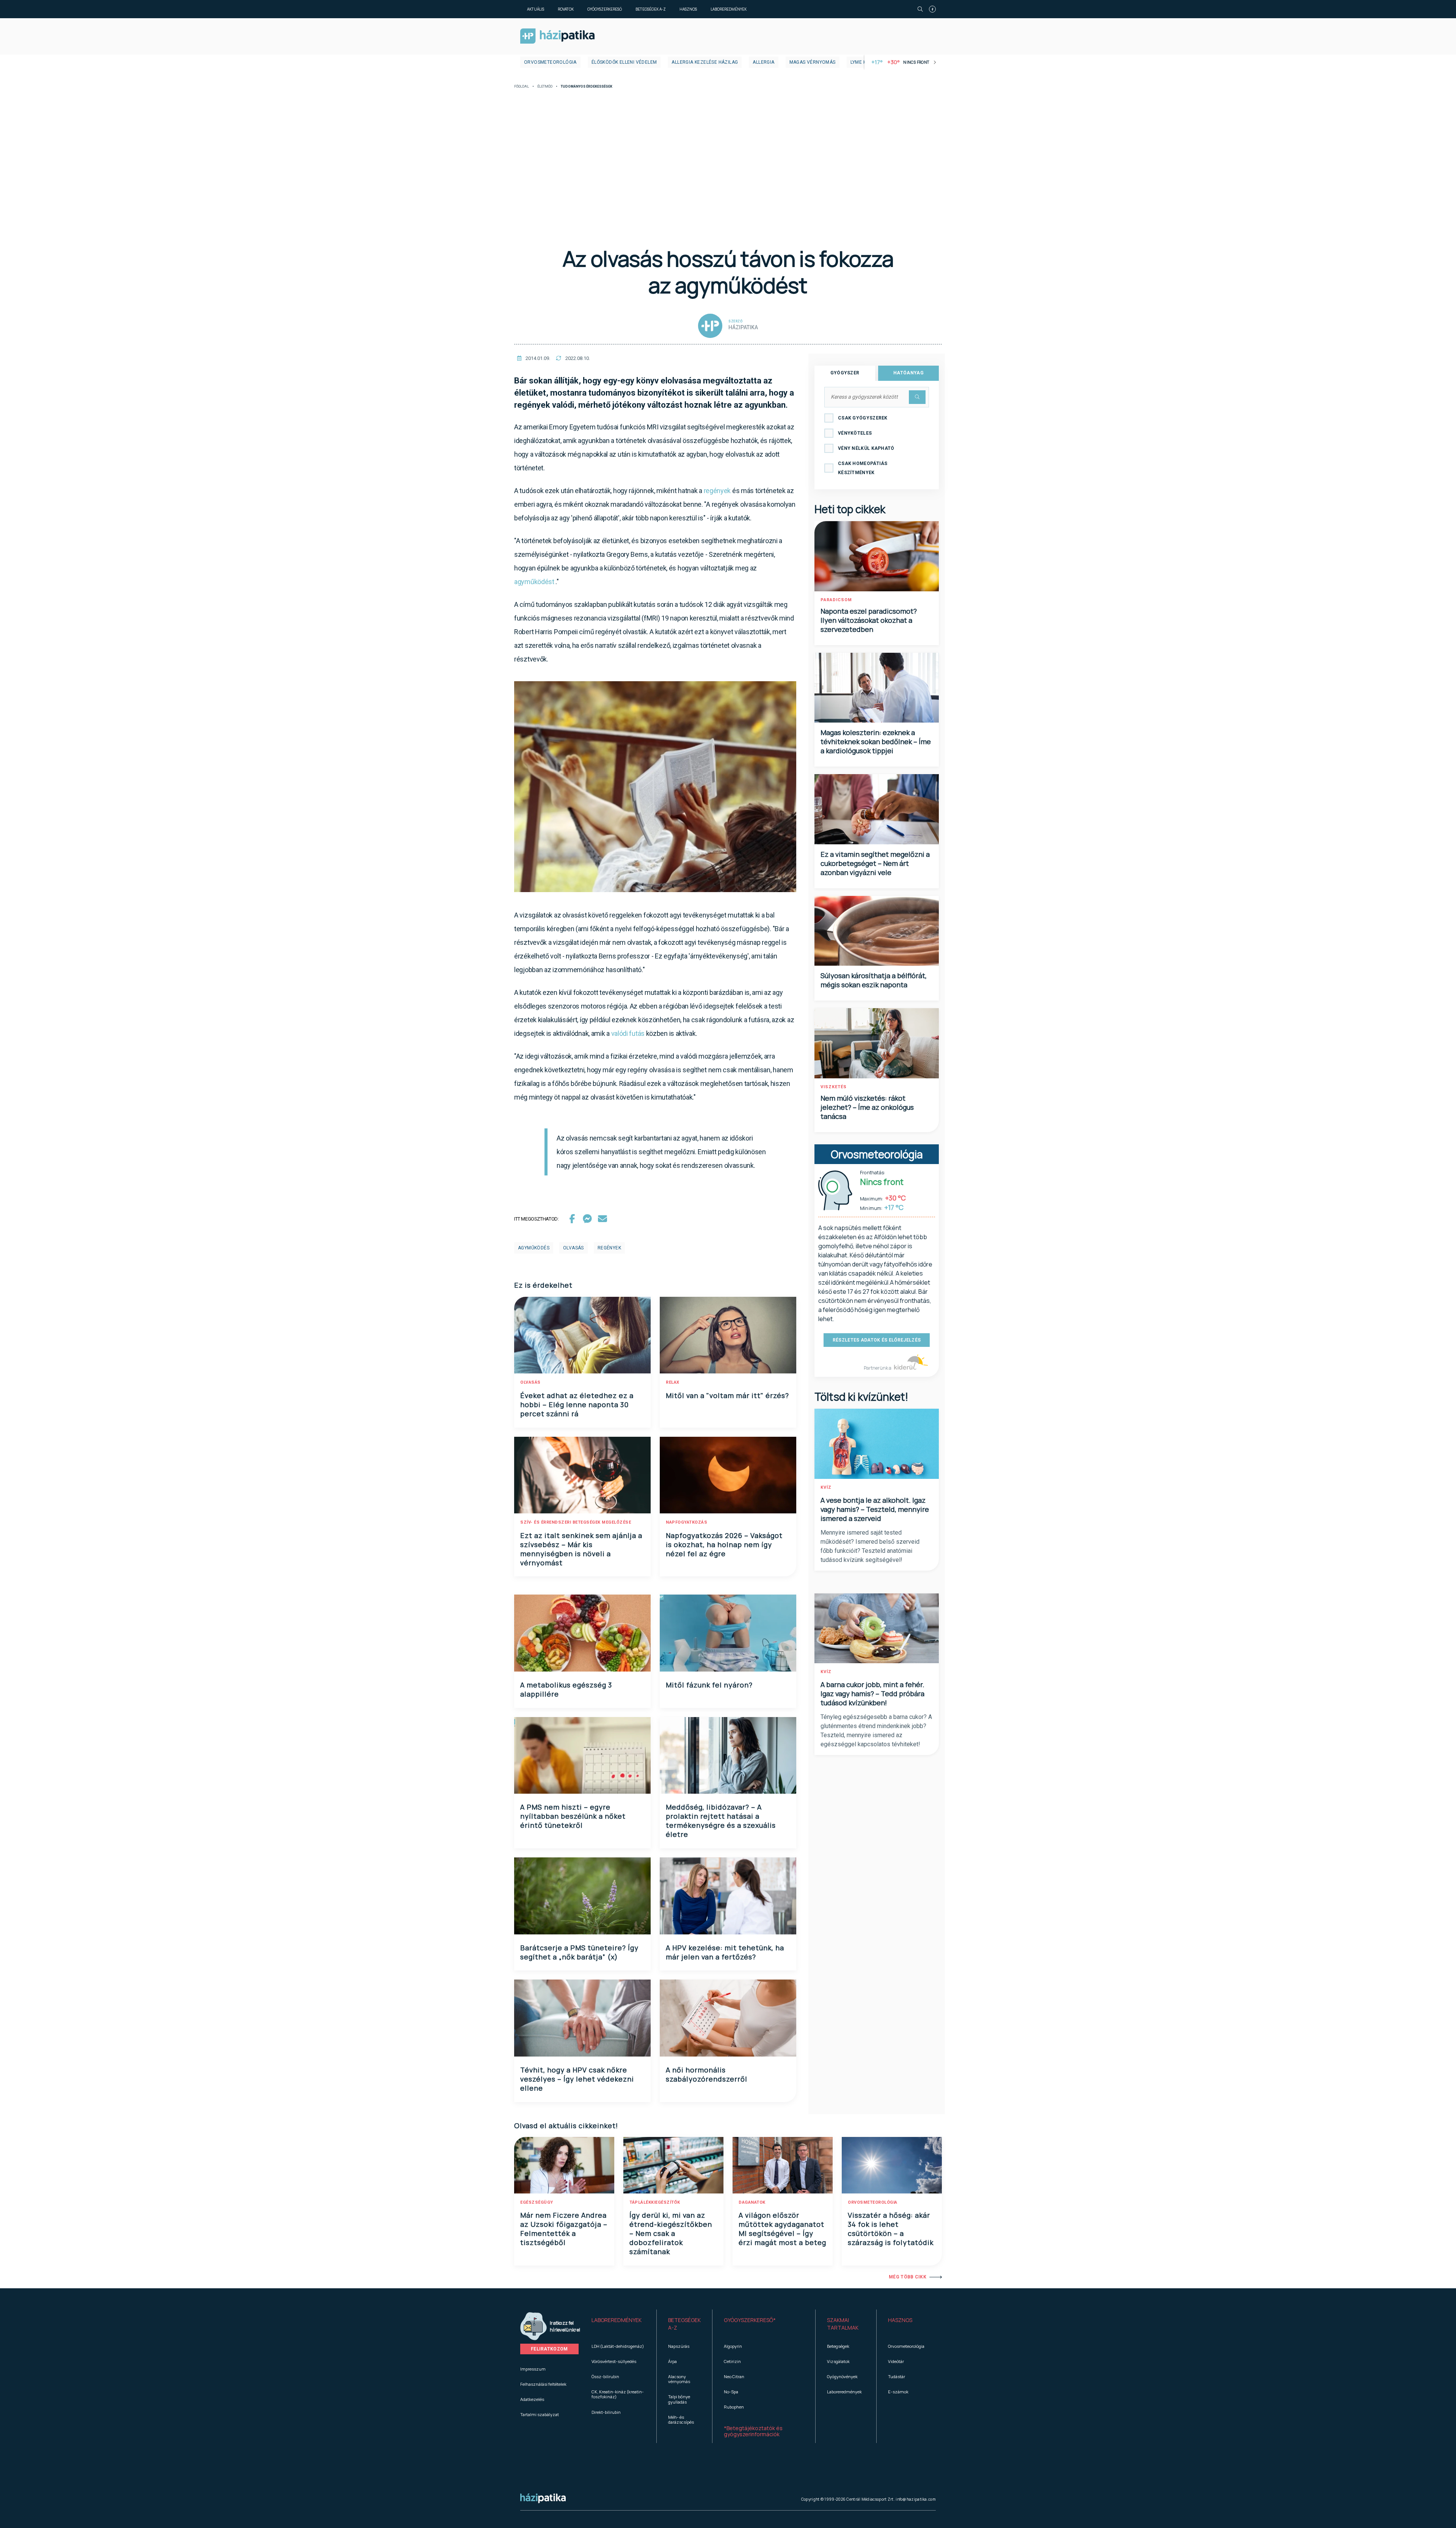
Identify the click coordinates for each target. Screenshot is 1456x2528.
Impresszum (533, 2369)
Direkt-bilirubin (606, 2412)
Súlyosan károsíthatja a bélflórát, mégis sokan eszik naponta (874, 980)
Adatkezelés (532, 2399)
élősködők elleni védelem (624, 62)
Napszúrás (679, 2346)
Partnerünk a (878, 1368)
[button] (618, 2324)
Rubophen (734, 2407)
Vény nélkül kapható (866, 448)
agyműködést (534, 582)
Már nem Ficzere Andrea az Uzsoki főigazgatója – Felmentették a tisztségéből (564, 2229)
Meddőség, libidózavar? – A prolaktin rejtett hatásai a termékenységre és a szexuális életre (721, 1821)
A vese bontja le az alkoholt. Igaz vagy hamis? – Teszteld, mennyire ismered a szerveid (875, 1509)
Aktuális (536, 9)
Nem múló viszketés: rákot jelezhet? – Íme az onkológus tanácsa (867, 1107)
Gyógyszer (845, 373)
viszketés (834, 1087)
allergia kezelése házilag (705, 62)
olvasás (573, 1248)
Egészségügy (537, 2202)
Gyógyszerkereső (605, 9)
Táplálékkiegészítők (655, 2202)
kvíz (826, 1487)
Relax (673, 1382)
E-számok (898, 2392)
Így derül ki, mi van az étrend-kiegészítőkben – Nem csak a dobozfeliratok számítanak (671, 2233)
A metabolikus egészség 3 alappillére (566, 1689)
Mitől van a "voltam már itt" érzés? (727, 1395)
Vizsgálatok (838, 2361)
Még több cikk (908, 2277)
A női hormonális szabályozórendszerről (707, 2074)
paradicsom (836, 600)
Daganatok (752, 2202)
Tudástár (897, 2376)
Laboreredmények (729, 9)
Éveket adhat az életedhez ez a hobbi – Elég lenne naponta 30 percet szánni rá (577, 1405)
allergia (763, 62)
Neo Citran (734, 2376)
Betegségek (838, 2346)
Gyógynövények (842, 2376)
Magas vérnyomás (813, 62)
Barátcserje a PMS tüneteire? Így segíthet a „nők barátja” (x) (579, 1952)
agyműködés (534, 1248)
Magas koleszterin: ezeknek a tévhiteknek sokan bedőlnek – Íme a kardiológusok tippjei (876, 742)
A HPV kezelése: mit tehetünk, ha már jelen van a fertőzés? (725, 1952)
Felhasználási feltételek (543, 2384)
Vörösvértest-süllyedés (614, 2361)
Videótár (896, 2361)
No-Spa (731, 2392)
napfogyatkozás (686, 1522)
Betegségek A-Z (651, 9)
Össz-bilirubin (605, 2376)
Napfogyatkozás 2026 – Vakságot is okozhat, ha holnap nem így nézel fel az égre (724, 1544)
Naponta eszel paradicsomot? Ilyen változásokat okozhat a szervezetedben (869, 620)
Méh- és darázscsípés (681, 2420)
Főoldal (522, 87)
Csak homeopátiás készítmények (863, 468)
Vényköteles (855, 433)
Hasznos (688, 9)
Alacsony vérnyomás (679, 2379)
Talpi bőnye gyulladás (679, 2399)
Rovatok (566, 9)
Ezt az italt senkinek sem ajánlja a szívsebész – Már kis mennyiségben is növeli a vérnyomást (581, 1549)
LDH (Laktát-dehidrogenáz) (618, 2346)
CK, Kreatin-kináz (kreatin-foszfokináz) (618, 2394)
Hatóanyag (908, 373)
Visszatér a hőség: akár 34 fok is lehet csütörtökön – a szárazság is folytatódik (891, 2229)
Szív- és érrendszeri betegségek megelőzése (576, 1522)
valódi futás (628, 1033)
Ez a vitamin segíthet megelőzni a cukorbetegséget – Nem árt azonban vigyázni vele (875, 863)
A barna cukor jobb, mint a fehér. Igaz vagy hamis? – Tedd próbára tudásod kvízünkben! (872, 1694)
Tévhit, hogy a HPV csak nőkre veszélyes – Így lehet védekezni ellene (577, 2079)
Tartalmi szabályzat (540, 2414)
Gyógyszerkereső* (750, 2320)
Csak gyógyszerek (863, 418)
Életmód (545, 87)
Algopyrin (733, 2346)
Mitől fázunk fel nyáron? (709, 1685)
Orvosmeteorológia (550, 62)
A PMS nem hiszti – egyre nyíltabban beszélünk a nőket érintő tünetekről (573, 1816)
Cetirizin (732, 2361)
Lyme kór (862, 62)
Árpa (672, 2361)
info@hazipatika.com (916, 2499)
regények (717, 491)
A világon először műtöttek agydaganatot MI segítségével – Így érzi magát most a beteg (782, 2229)
